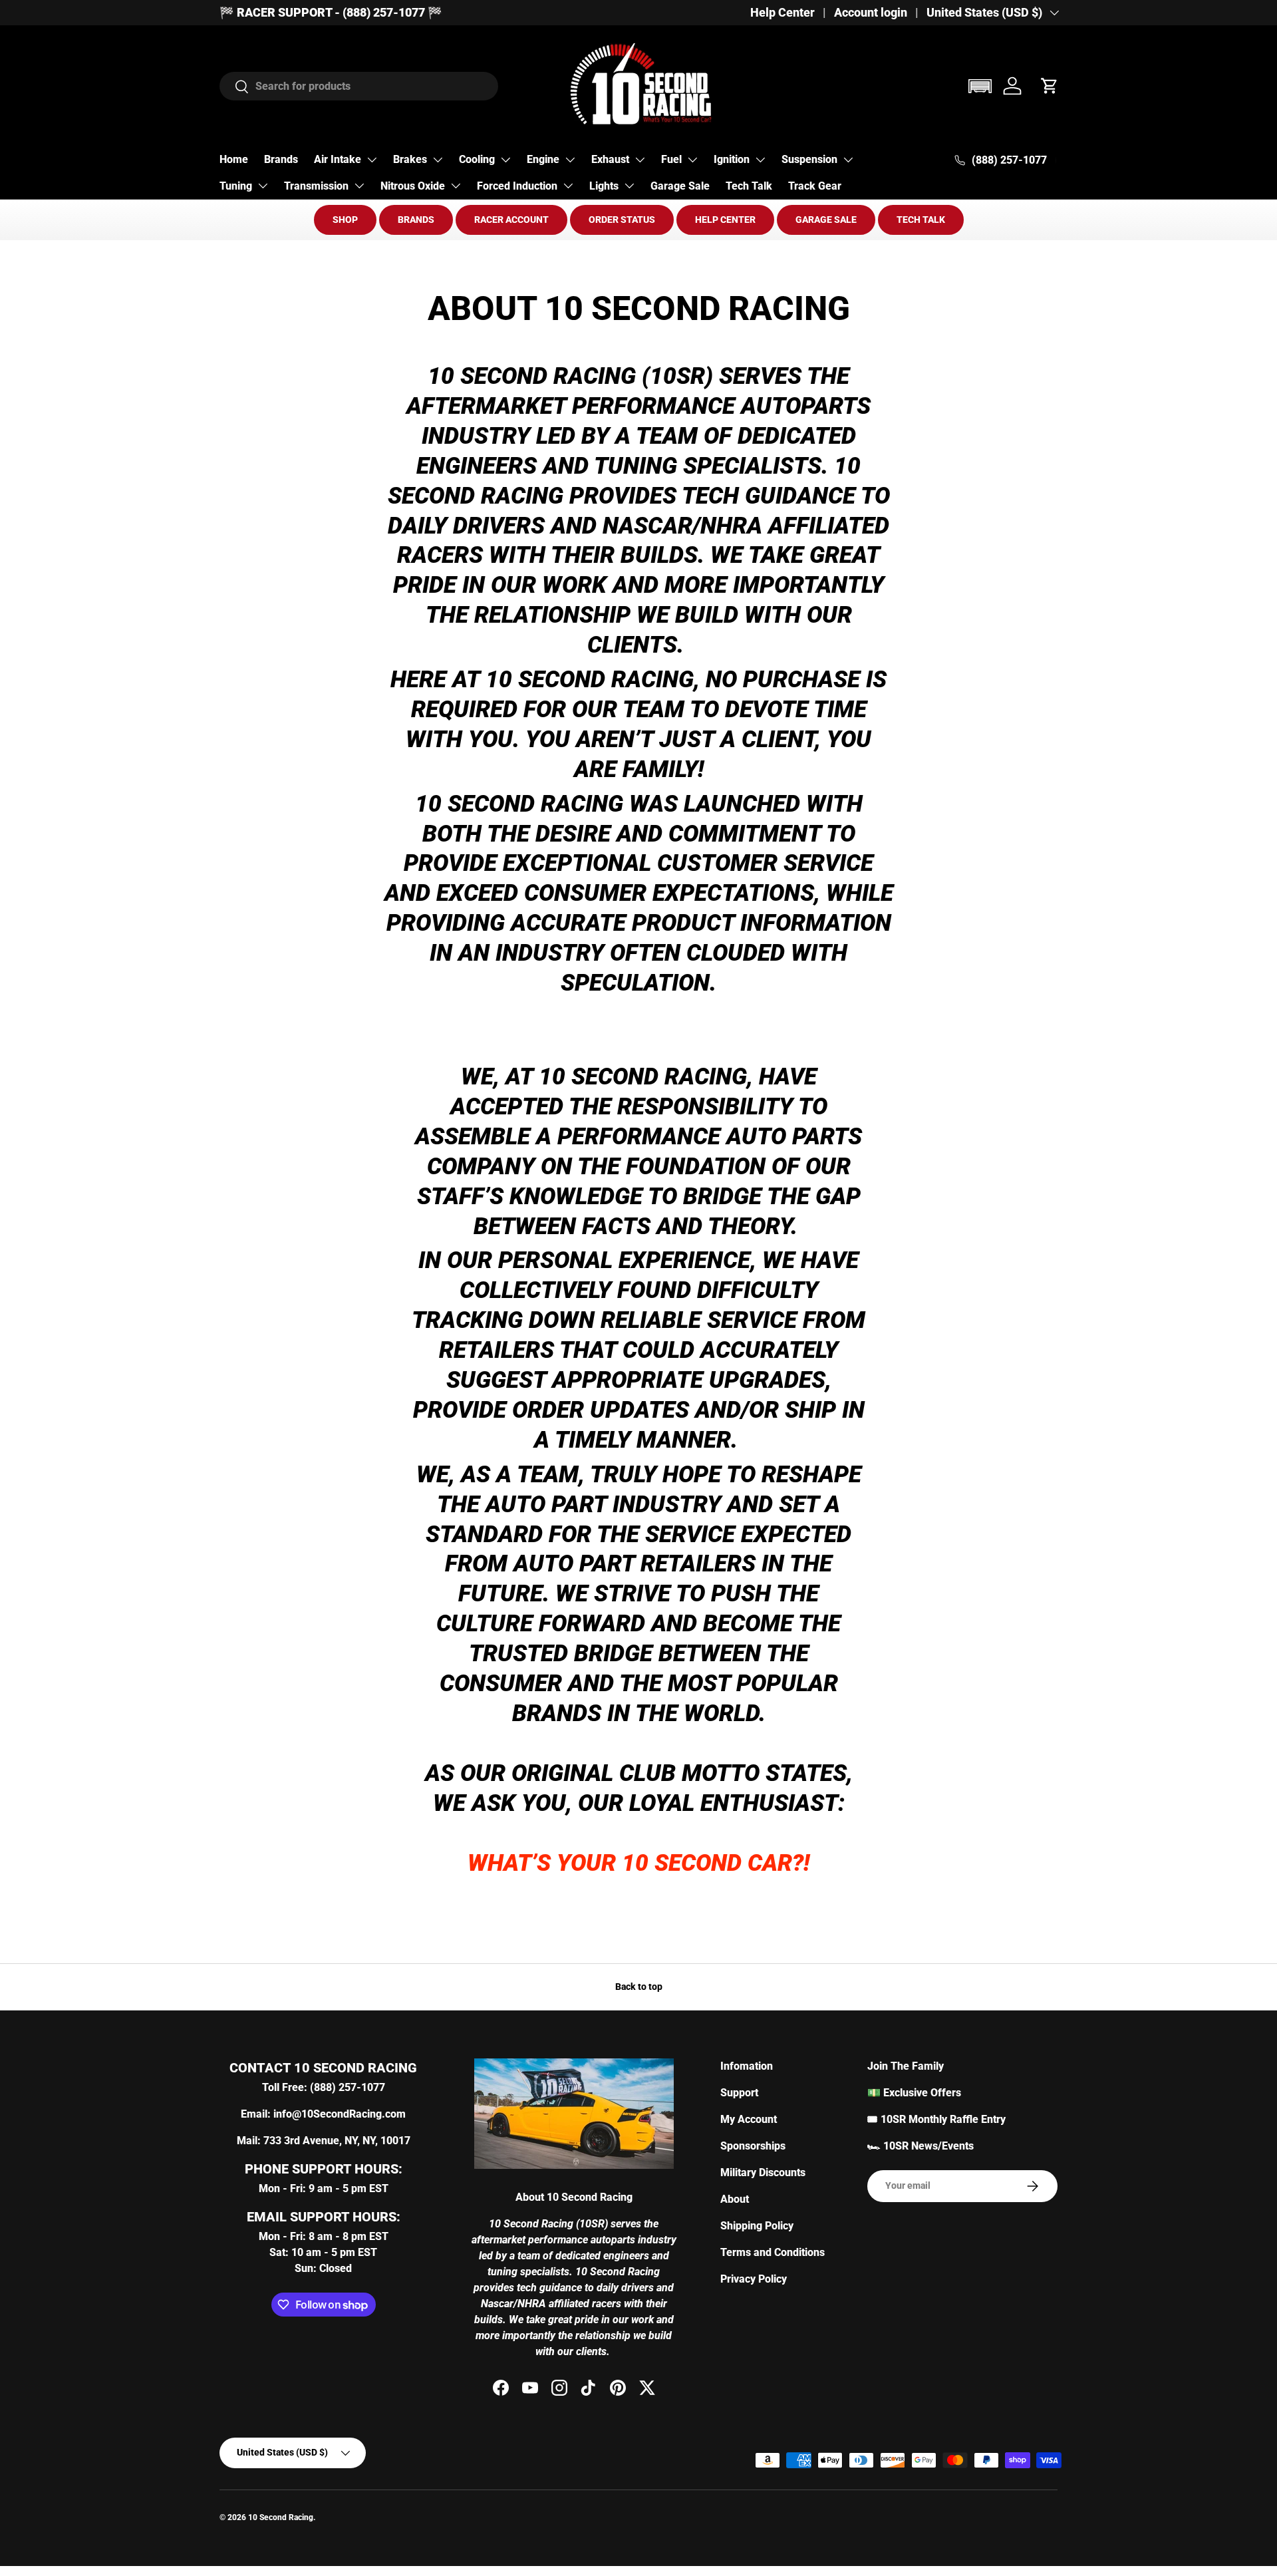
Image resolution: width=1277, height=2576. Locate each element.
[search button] (234, 87)
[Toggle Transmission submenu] (359, 186)
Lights (604, 186)
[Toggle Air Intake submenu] (372, 160)
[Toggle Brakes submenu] (438, 160)
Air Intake (338, 159)
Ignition (732, 159)
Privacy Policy (754, 2279)
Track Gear (815, 186)
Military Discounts (763, 2173)
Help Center (782, 13)
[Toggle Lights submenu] (629, 186)
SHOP (345, 220)
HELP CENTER (725, 220)
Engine (543, 159)
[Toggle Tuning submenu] (263, 186)
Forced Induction (517, 186)
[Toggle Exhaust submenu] (640, 160)
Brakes (410, 159)
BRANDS (416, 220)
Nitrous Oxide (413, 186)
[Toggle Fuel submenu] (692, 160)
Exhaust (610, 159)
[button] (980, 86)
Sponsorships (753, 2146)
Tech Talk (749, 186)
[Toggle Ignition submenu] (760, 160)
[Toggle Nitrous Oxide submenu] (456, 186)
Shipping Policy (757, 2226)
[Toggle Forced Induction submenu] (568, 186)
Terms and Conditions (773, 2252)
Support (739, 2093)
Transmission (316, 186)
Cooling (477, 159)
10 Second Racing (281, 2517)
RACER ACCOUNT (511, 220)
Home (234, 159)
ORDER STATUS (622, 220)
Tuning (236, 186)
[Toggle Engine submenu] (570, 160)
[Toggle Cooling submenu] (505, 160)
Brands (281, 159)
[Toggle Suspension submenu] (848, 160)
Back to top (639, 1987)
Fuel (671, 159)
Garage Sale (680, 186)
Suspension (809, 159)
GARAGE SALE (826, 220)
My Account (749, 2119)
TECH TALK (921, 220)
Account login (871, 13)
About (735, 2199)
